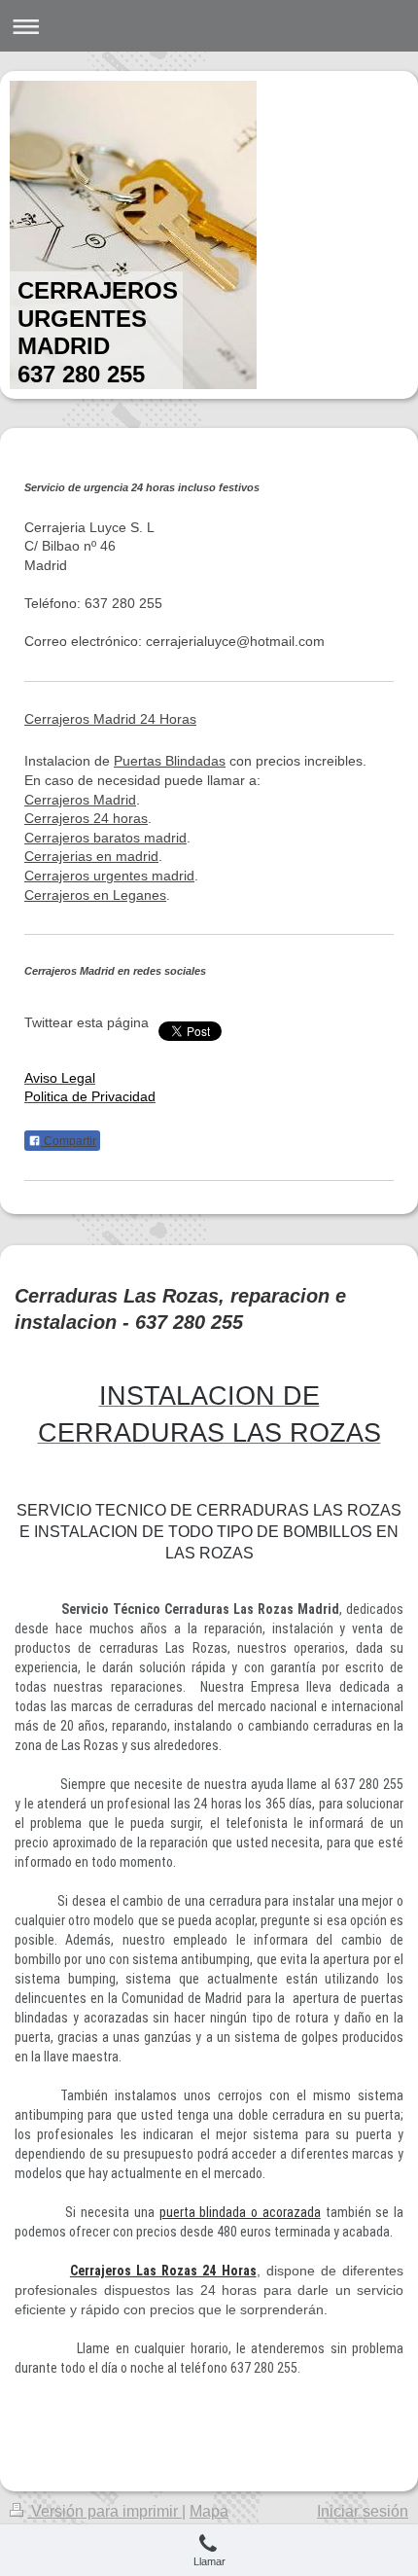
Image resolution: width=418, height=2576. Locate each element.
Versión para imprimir (104, 2511)
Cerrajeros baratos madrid (105, 838)
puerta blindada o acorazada (240, 2212)
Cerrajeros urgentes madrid (109, 876)
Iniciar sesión (363, 2511)
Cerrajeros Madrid (80, 800)
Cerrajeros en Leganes (95, 895)
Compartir (69, 1141)
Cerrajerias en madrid (91, 856)
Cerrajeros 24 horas (86, 818)
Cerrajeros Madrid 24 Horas (110, 719)
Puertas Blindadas (170, 761)
